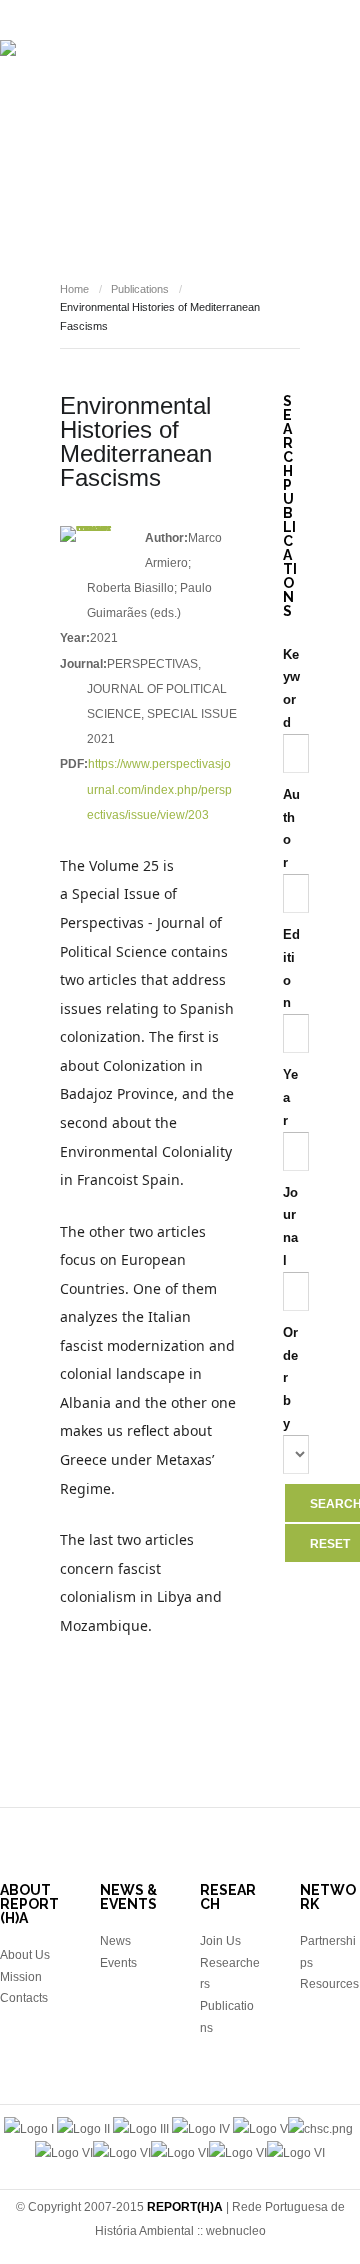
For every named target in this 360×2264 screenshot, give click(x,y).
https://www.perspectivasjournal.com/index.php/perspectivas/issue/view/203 (159, 789)
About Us (25, 1955)
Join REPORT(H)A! (236, 238)
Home (74, 289)
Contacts (24, 1998)
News (327, 178)
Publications (60, 178)
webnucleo (236, 2231)
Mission (21, 1977)
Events (261, 178)
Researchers (253, 118)
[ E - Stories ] (171, 178)
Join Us (220, 1941)
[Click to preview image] (86, 534)
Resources (118, 238)
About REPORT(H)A (121, 118)
